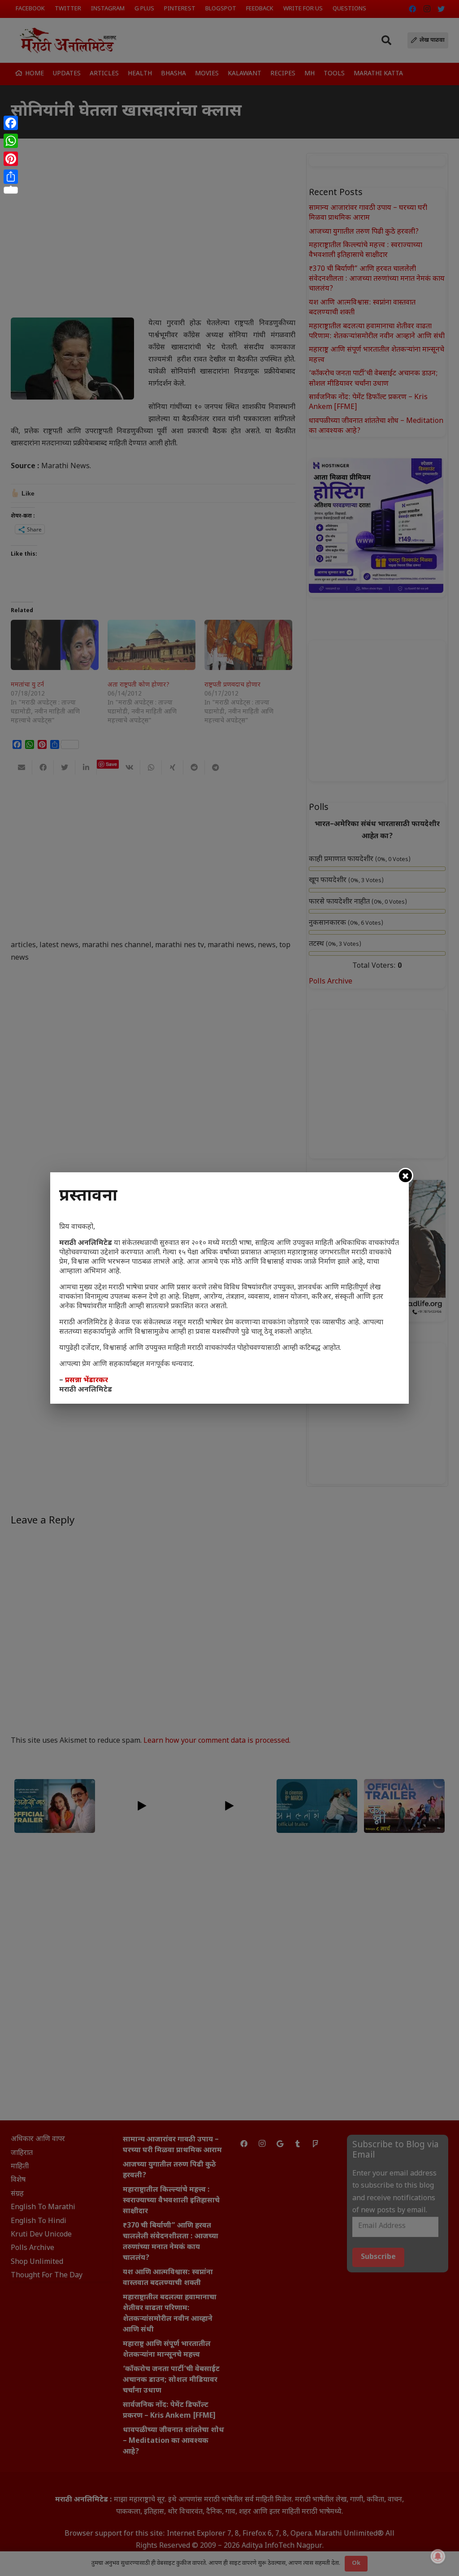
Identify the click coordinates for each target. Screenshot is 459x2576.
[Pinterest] (11, 159)
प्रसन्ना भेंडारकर (87, 1381)
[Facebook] (11, 123)
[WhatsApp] (11, 141)
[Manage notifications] (438, 2556)
